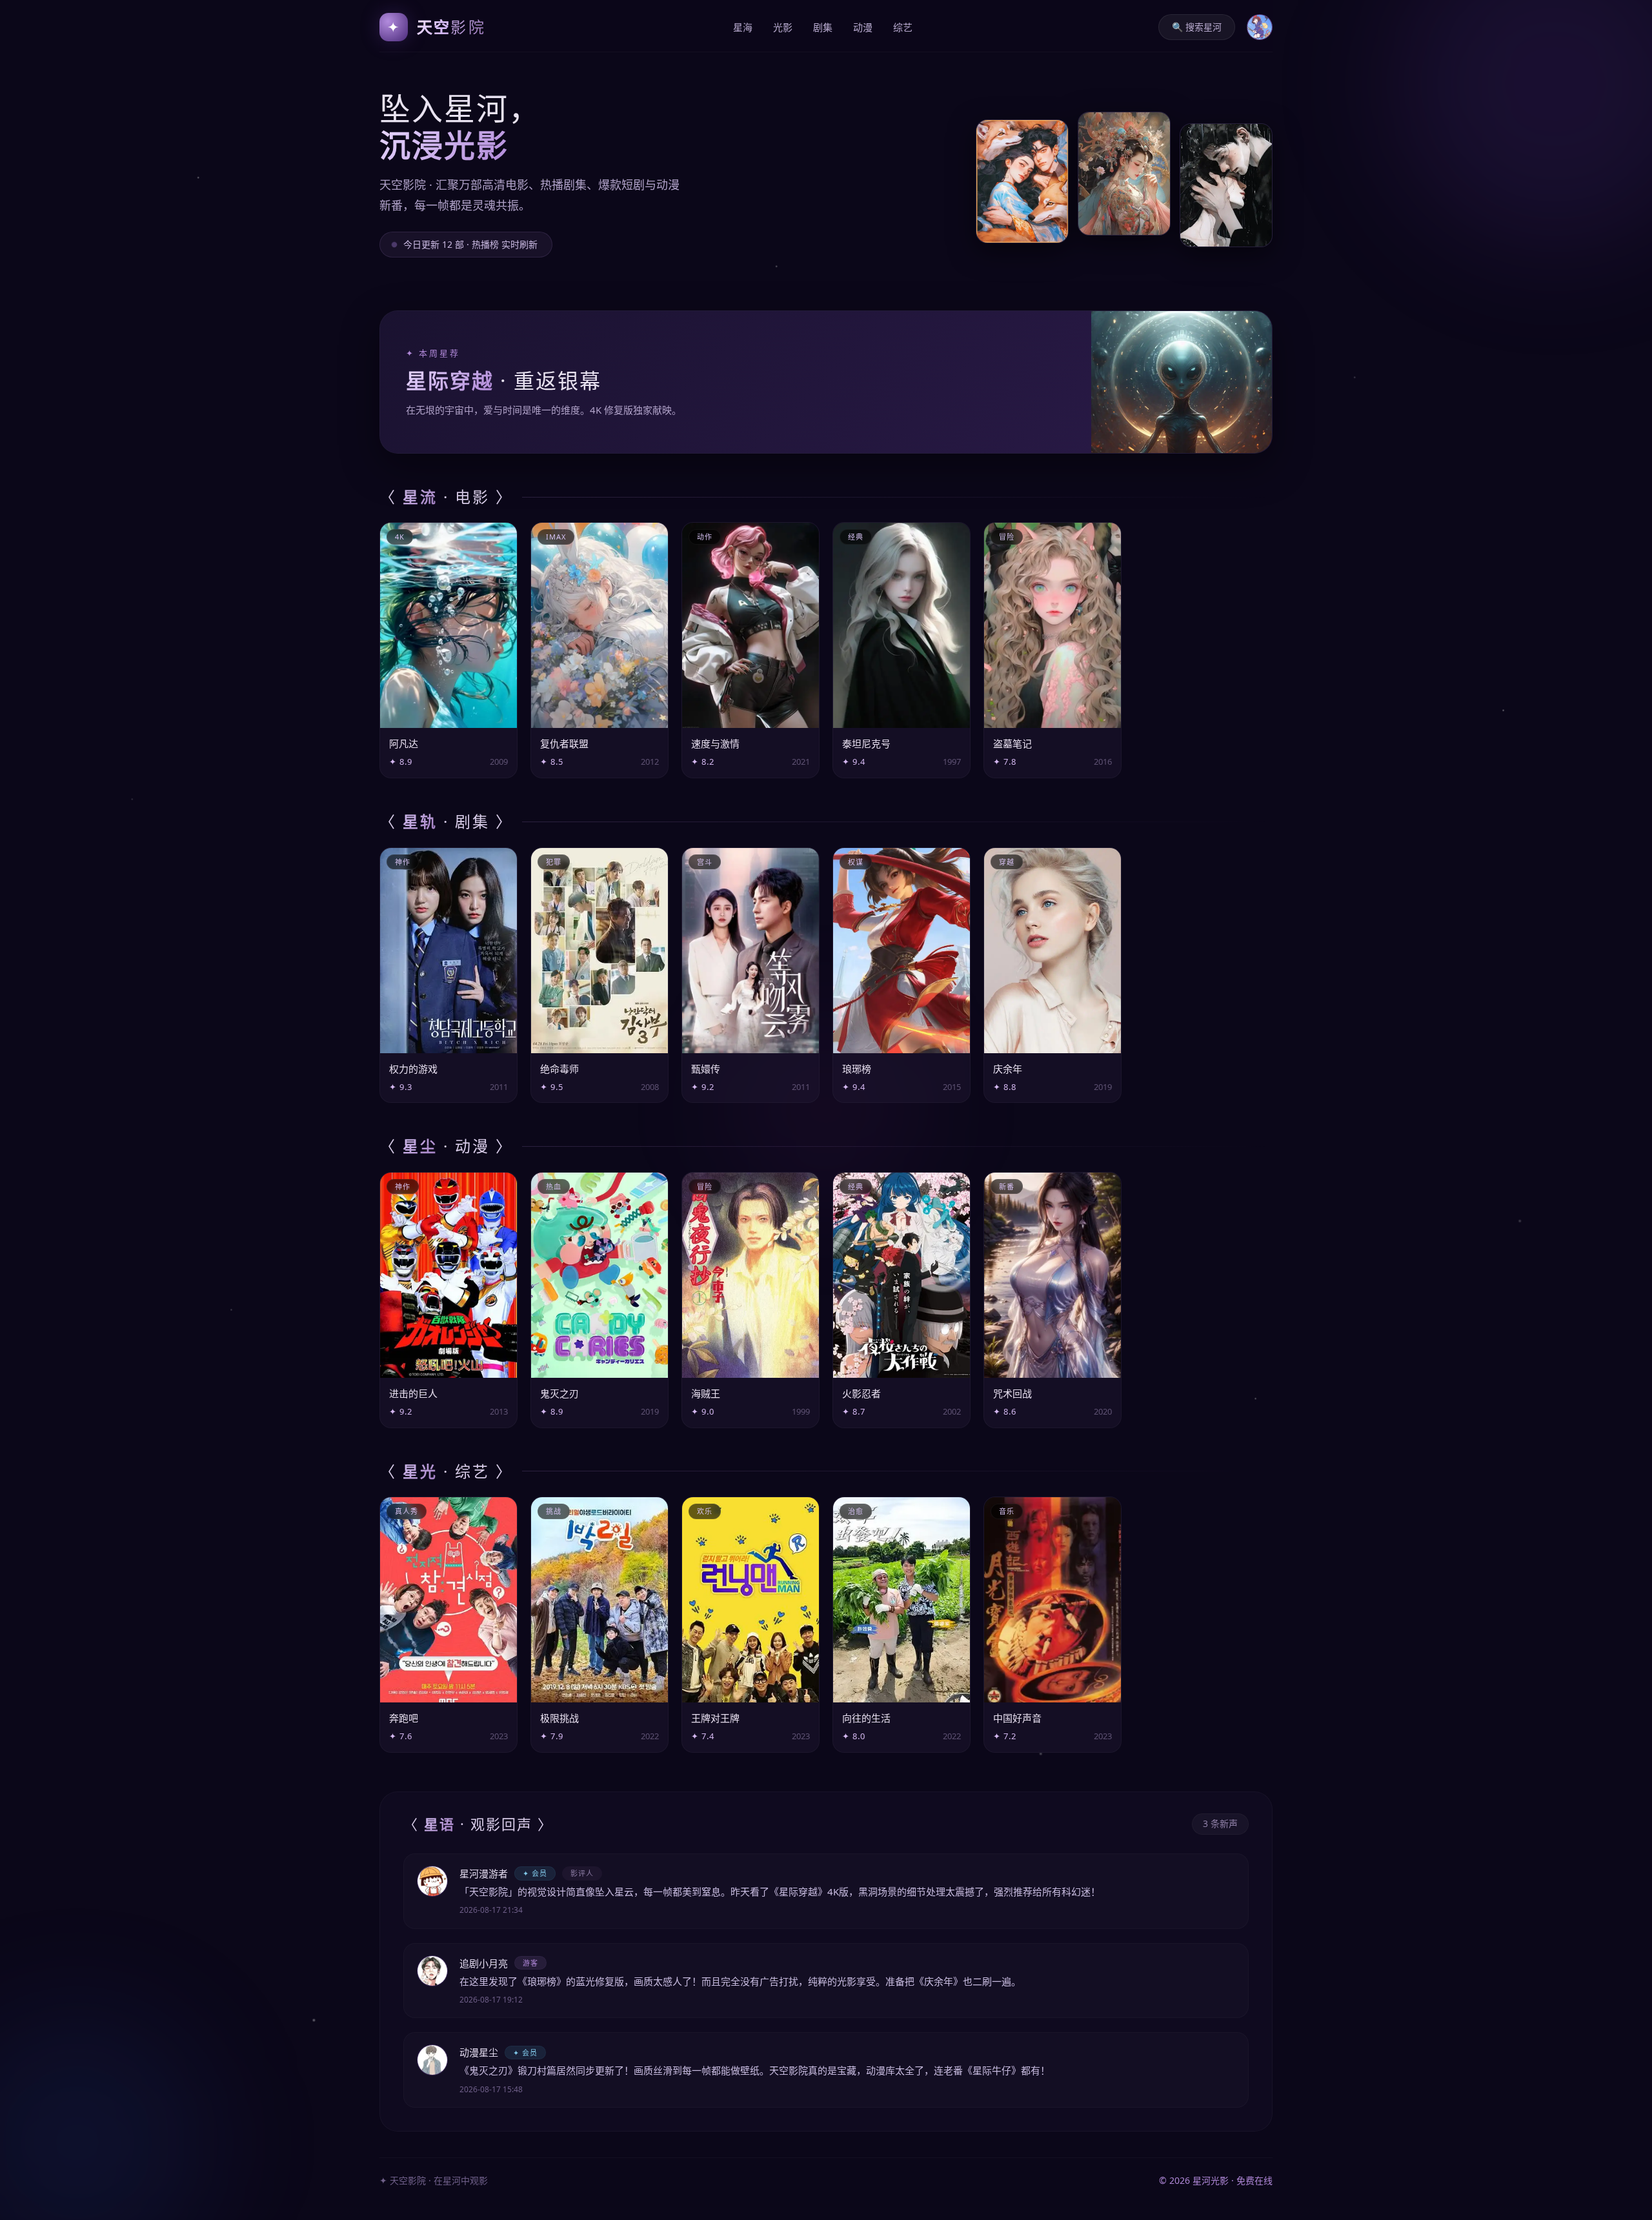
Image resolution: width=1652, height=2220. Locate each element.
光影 (783, 27)
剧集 (823, 27)
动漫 (863, 27)
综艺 (903, 27)
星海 (743, 27)
